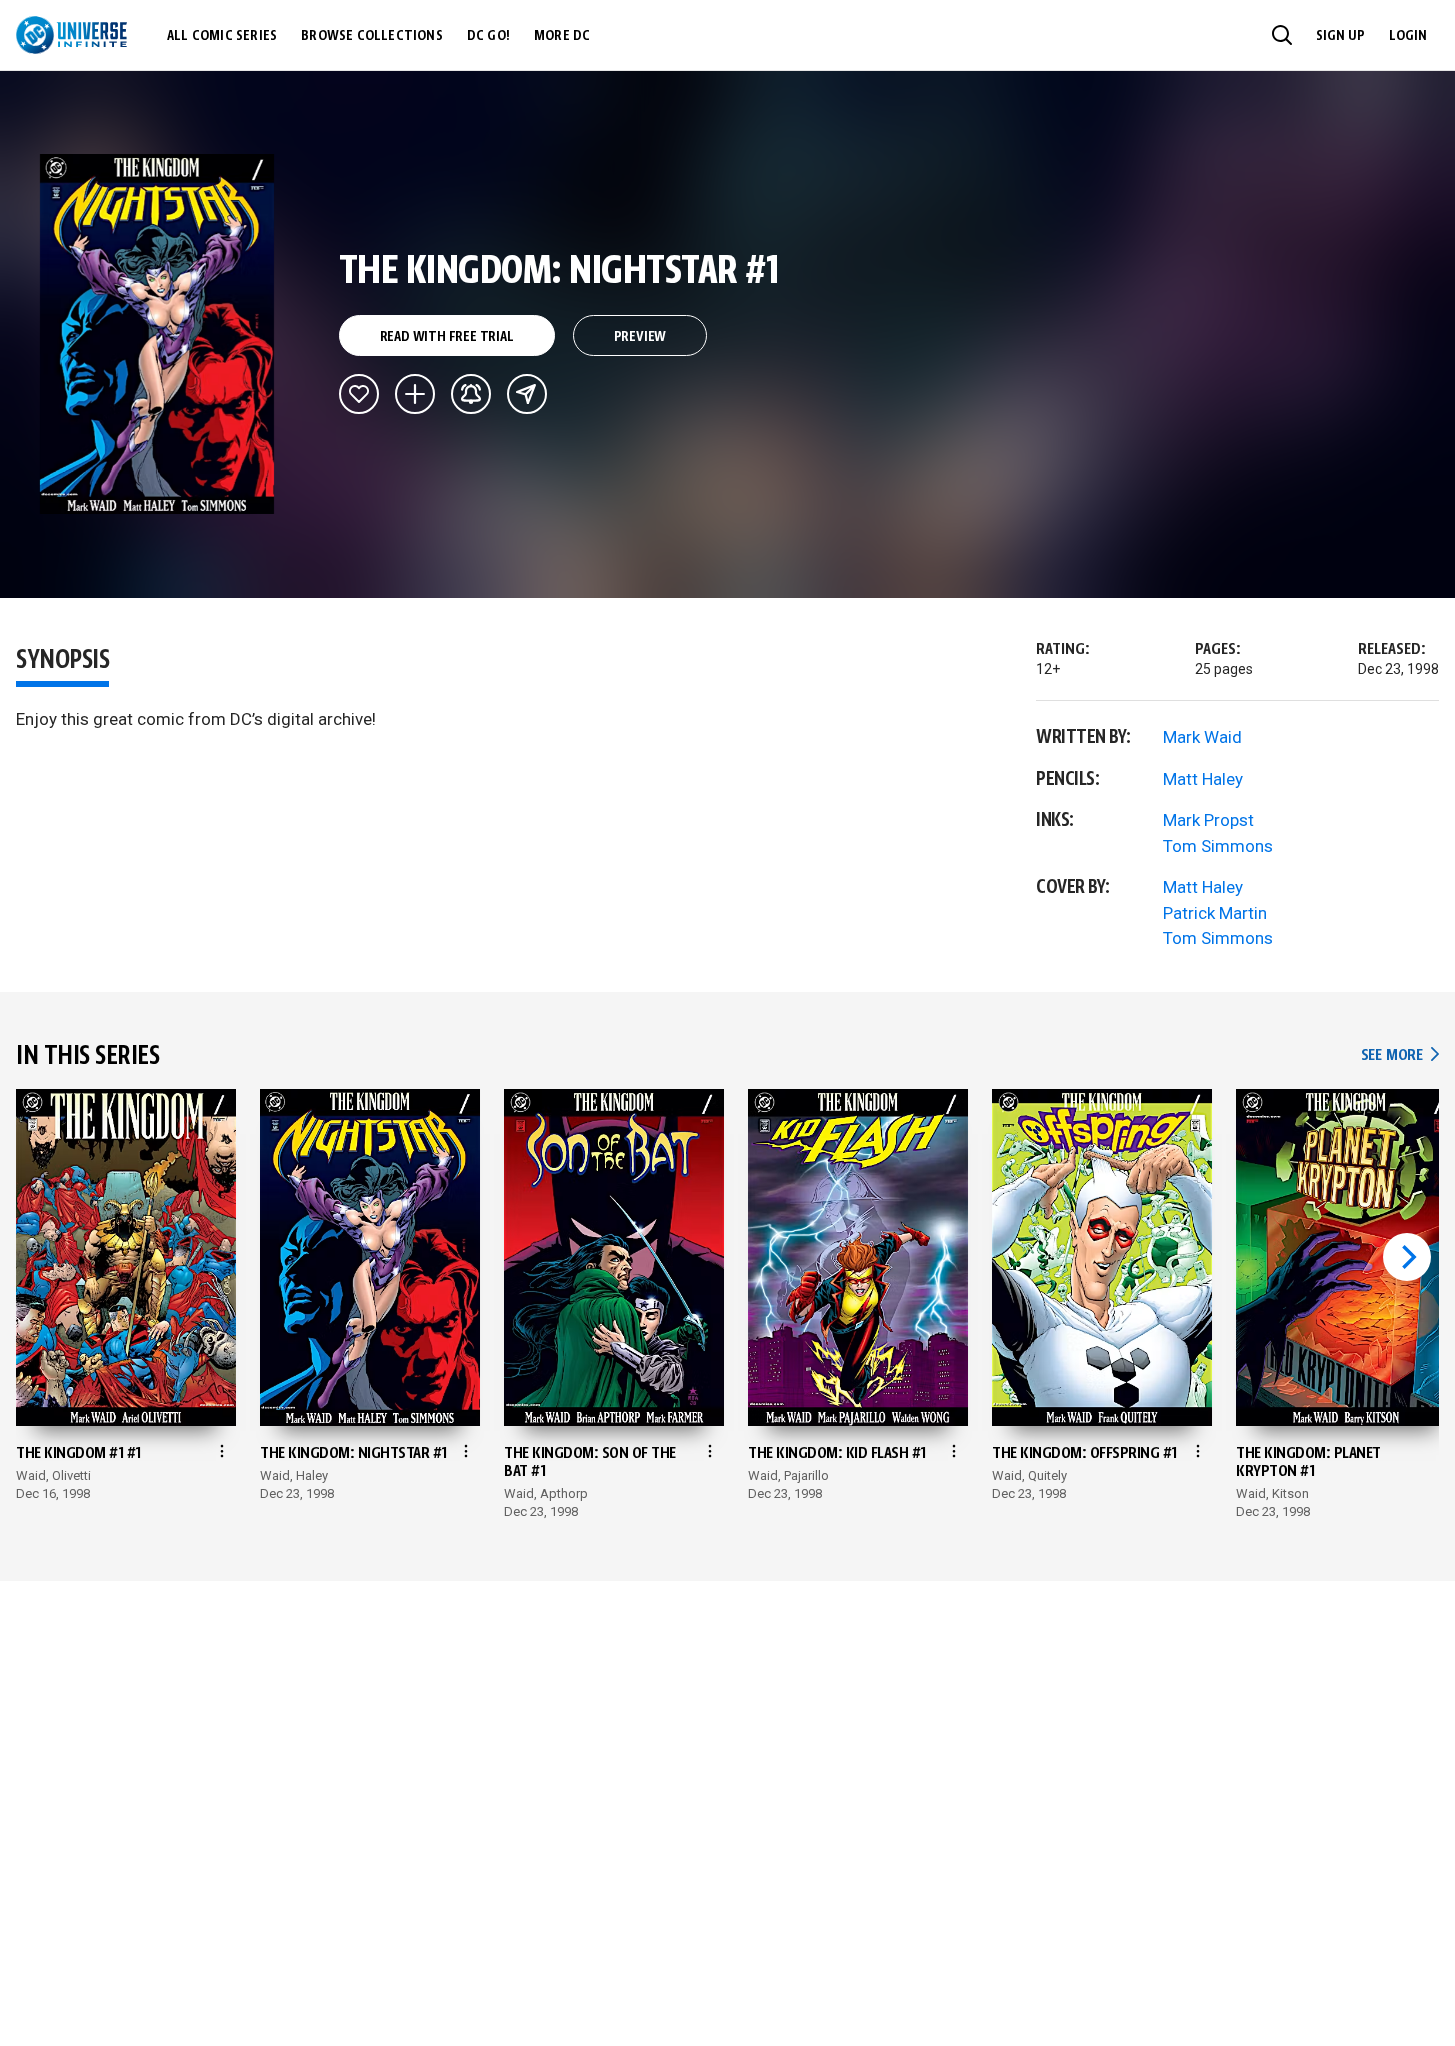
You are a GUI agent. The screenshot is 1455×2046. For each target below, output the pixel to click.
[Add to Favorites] (359, 394)
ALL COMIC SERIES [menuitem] (222, 36)
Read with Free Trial (447, 337)
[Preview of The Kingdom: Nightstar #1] (157, 334)
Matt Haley (1203, 779)
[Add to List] (415, 394)
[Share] (527, 394)
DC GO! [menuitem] (488, 36)
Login (1408, 36)
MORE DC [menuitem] (562, 36)
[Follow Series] (471, 394)
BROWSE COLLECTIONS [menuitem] (372, 36)
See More (1400, 1055)
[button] (1282, 35)
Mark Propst (1208, 820)
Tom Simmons (1218, 846)
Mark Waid (1202, 737)
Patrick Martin (1215, 913)
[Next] (1407, 1257)
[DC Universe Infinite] (71, 35)
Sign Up (1340, 36)
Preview (640, 337)
